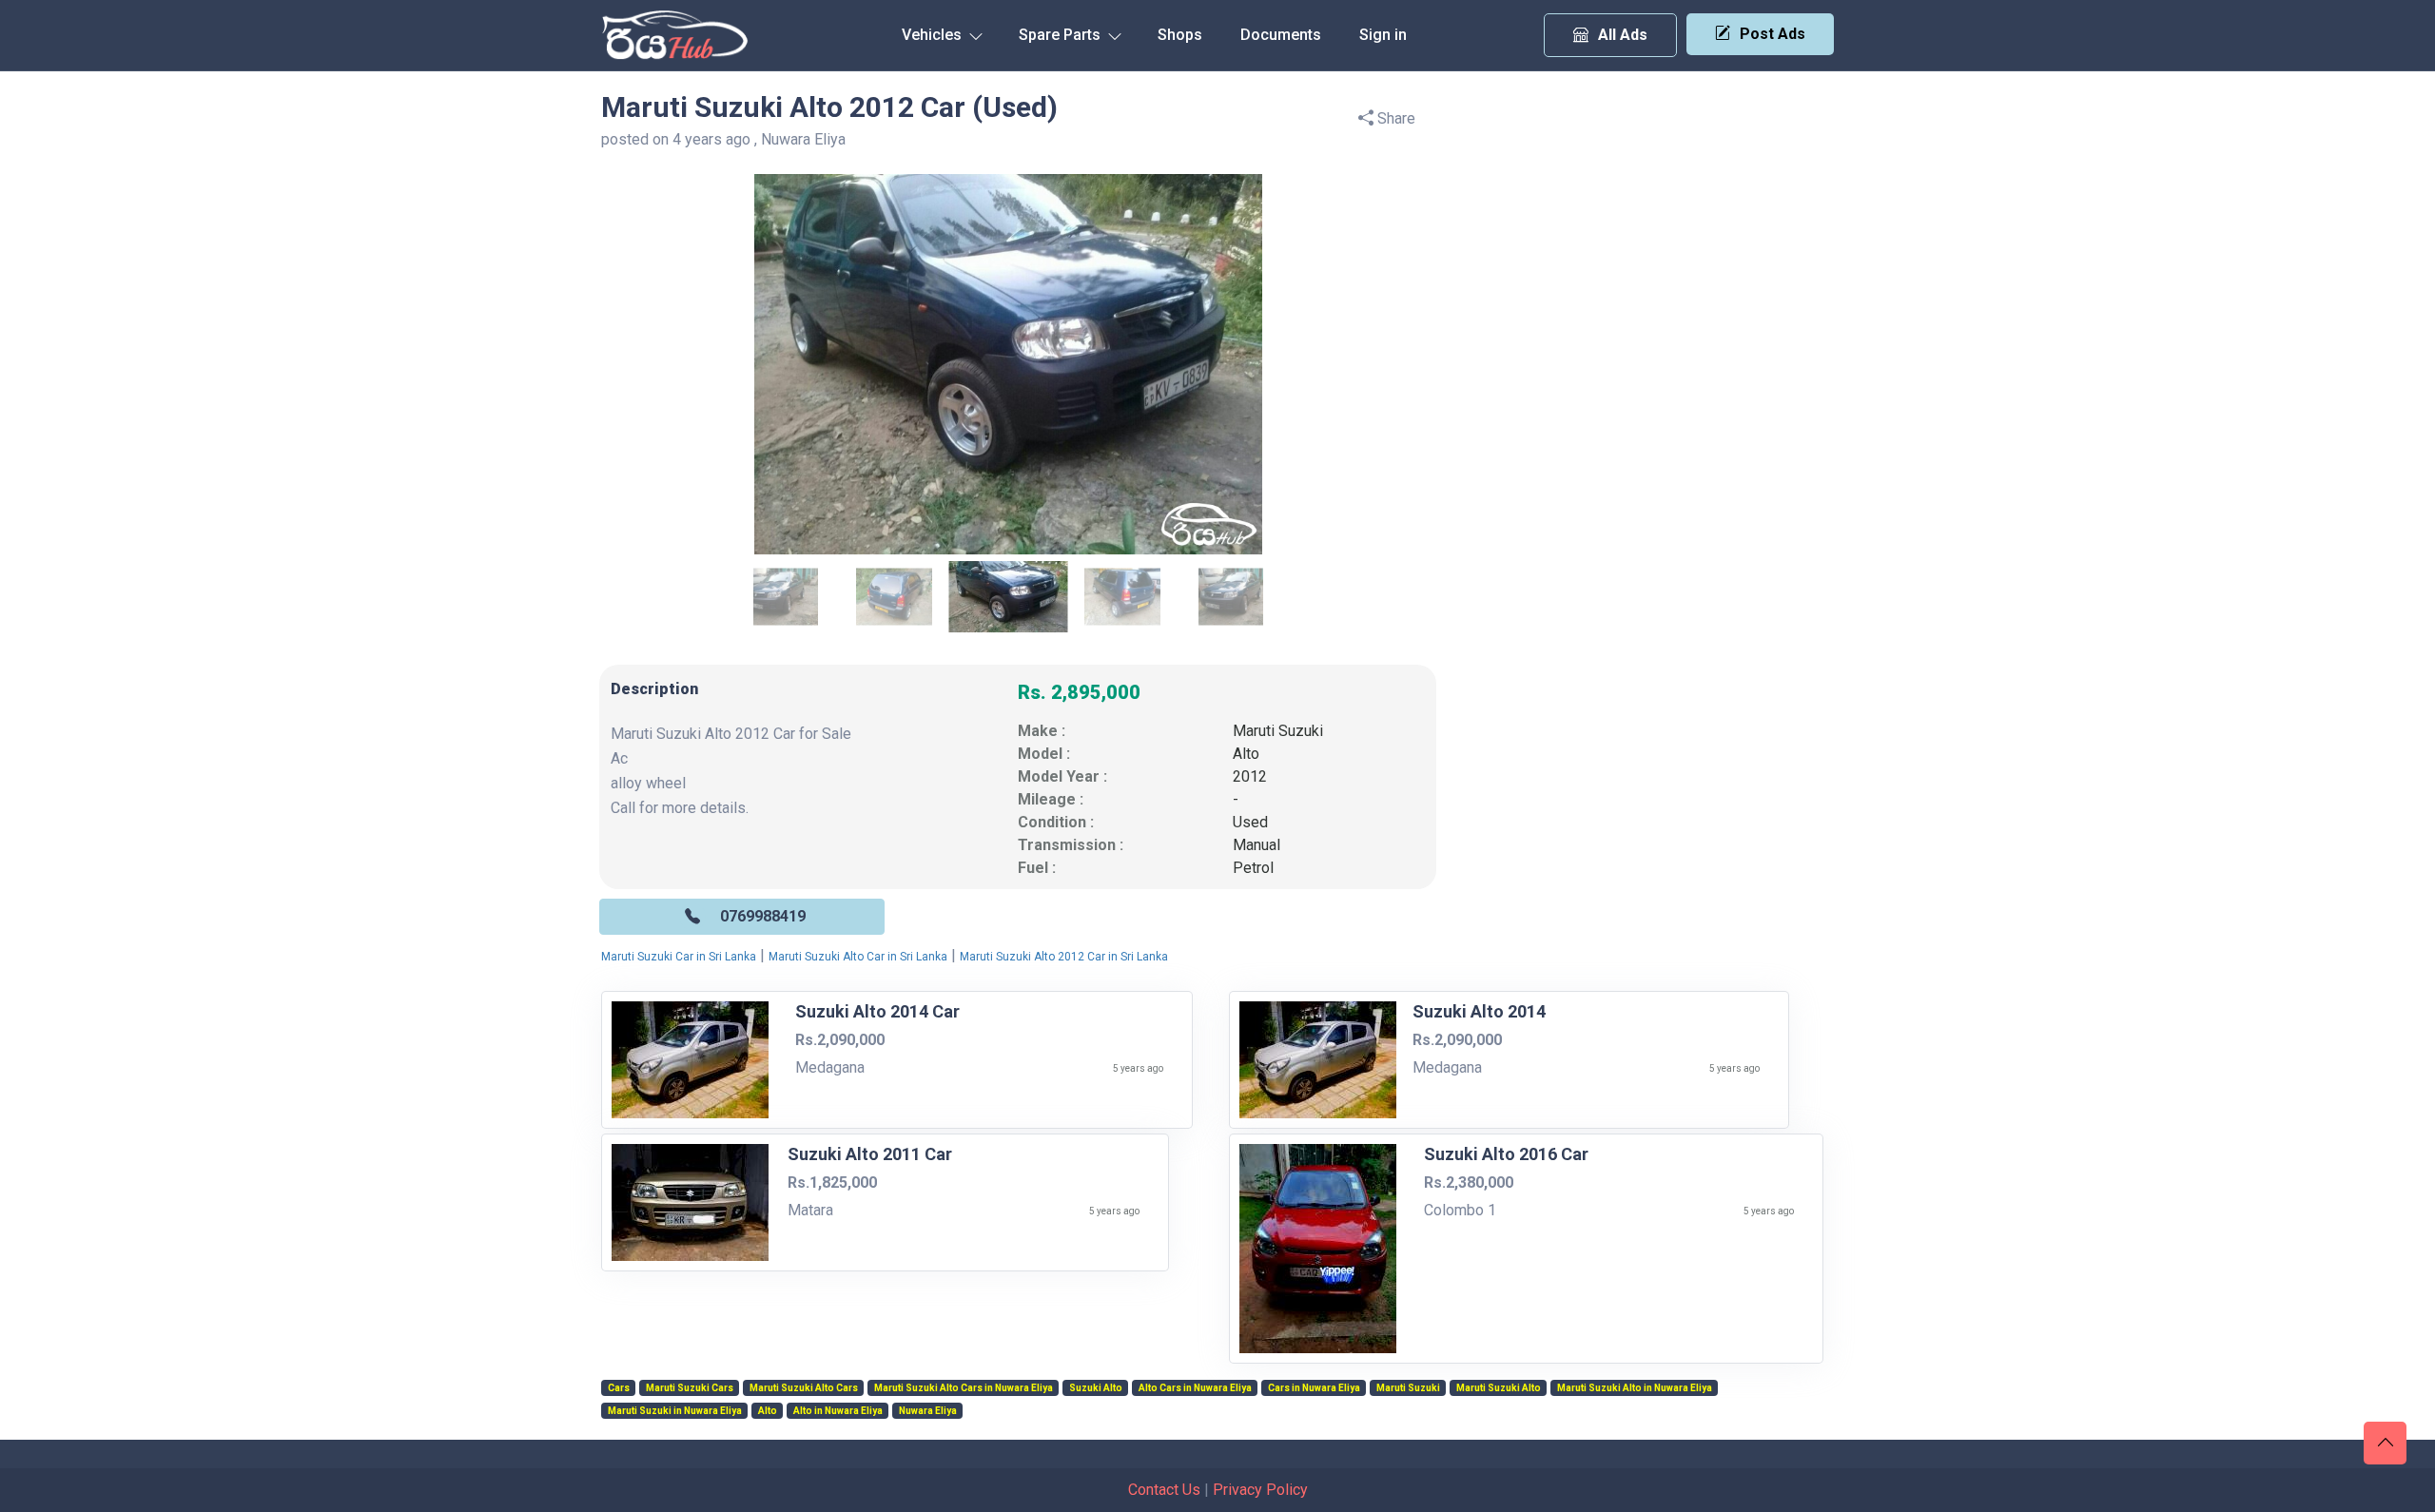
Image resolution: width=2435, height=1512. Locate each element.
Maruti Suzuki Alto (1499, 1388)
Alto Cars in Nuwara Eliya (1195, 1388)
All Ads (1623, 35)
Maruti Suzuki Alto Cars (804, 1388)
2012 (1250, 776)
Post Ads (1773, 34)
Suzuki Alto (1096, 1388)
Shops (1180, 35)
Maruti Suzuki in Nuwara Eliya (675, 1411)
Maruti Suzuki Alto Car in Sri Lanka (858, 957)
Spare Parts (1062, 35)
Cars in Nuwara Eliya (1314, 1388)
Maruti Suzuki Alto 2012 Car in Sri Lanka (1064, 957)
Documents (1281, 35)
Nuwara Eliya (928, 1411)
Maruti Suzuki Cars (690, 1388)
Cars (619, 1388)
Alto (1246, 754)
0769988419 (763, 916)
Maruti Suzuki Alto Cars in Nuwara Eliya (964, 1388)
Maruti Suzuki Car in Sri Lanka (679, 957)
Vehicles (934, 35)
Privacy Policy (1260, 1490)
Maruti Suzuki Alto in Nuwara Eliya (1635, 1388)
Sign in (1383, 35)
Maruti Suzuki (1278, 731)
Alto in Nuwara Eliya (838, 1411)
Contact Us (1164, 1490)
